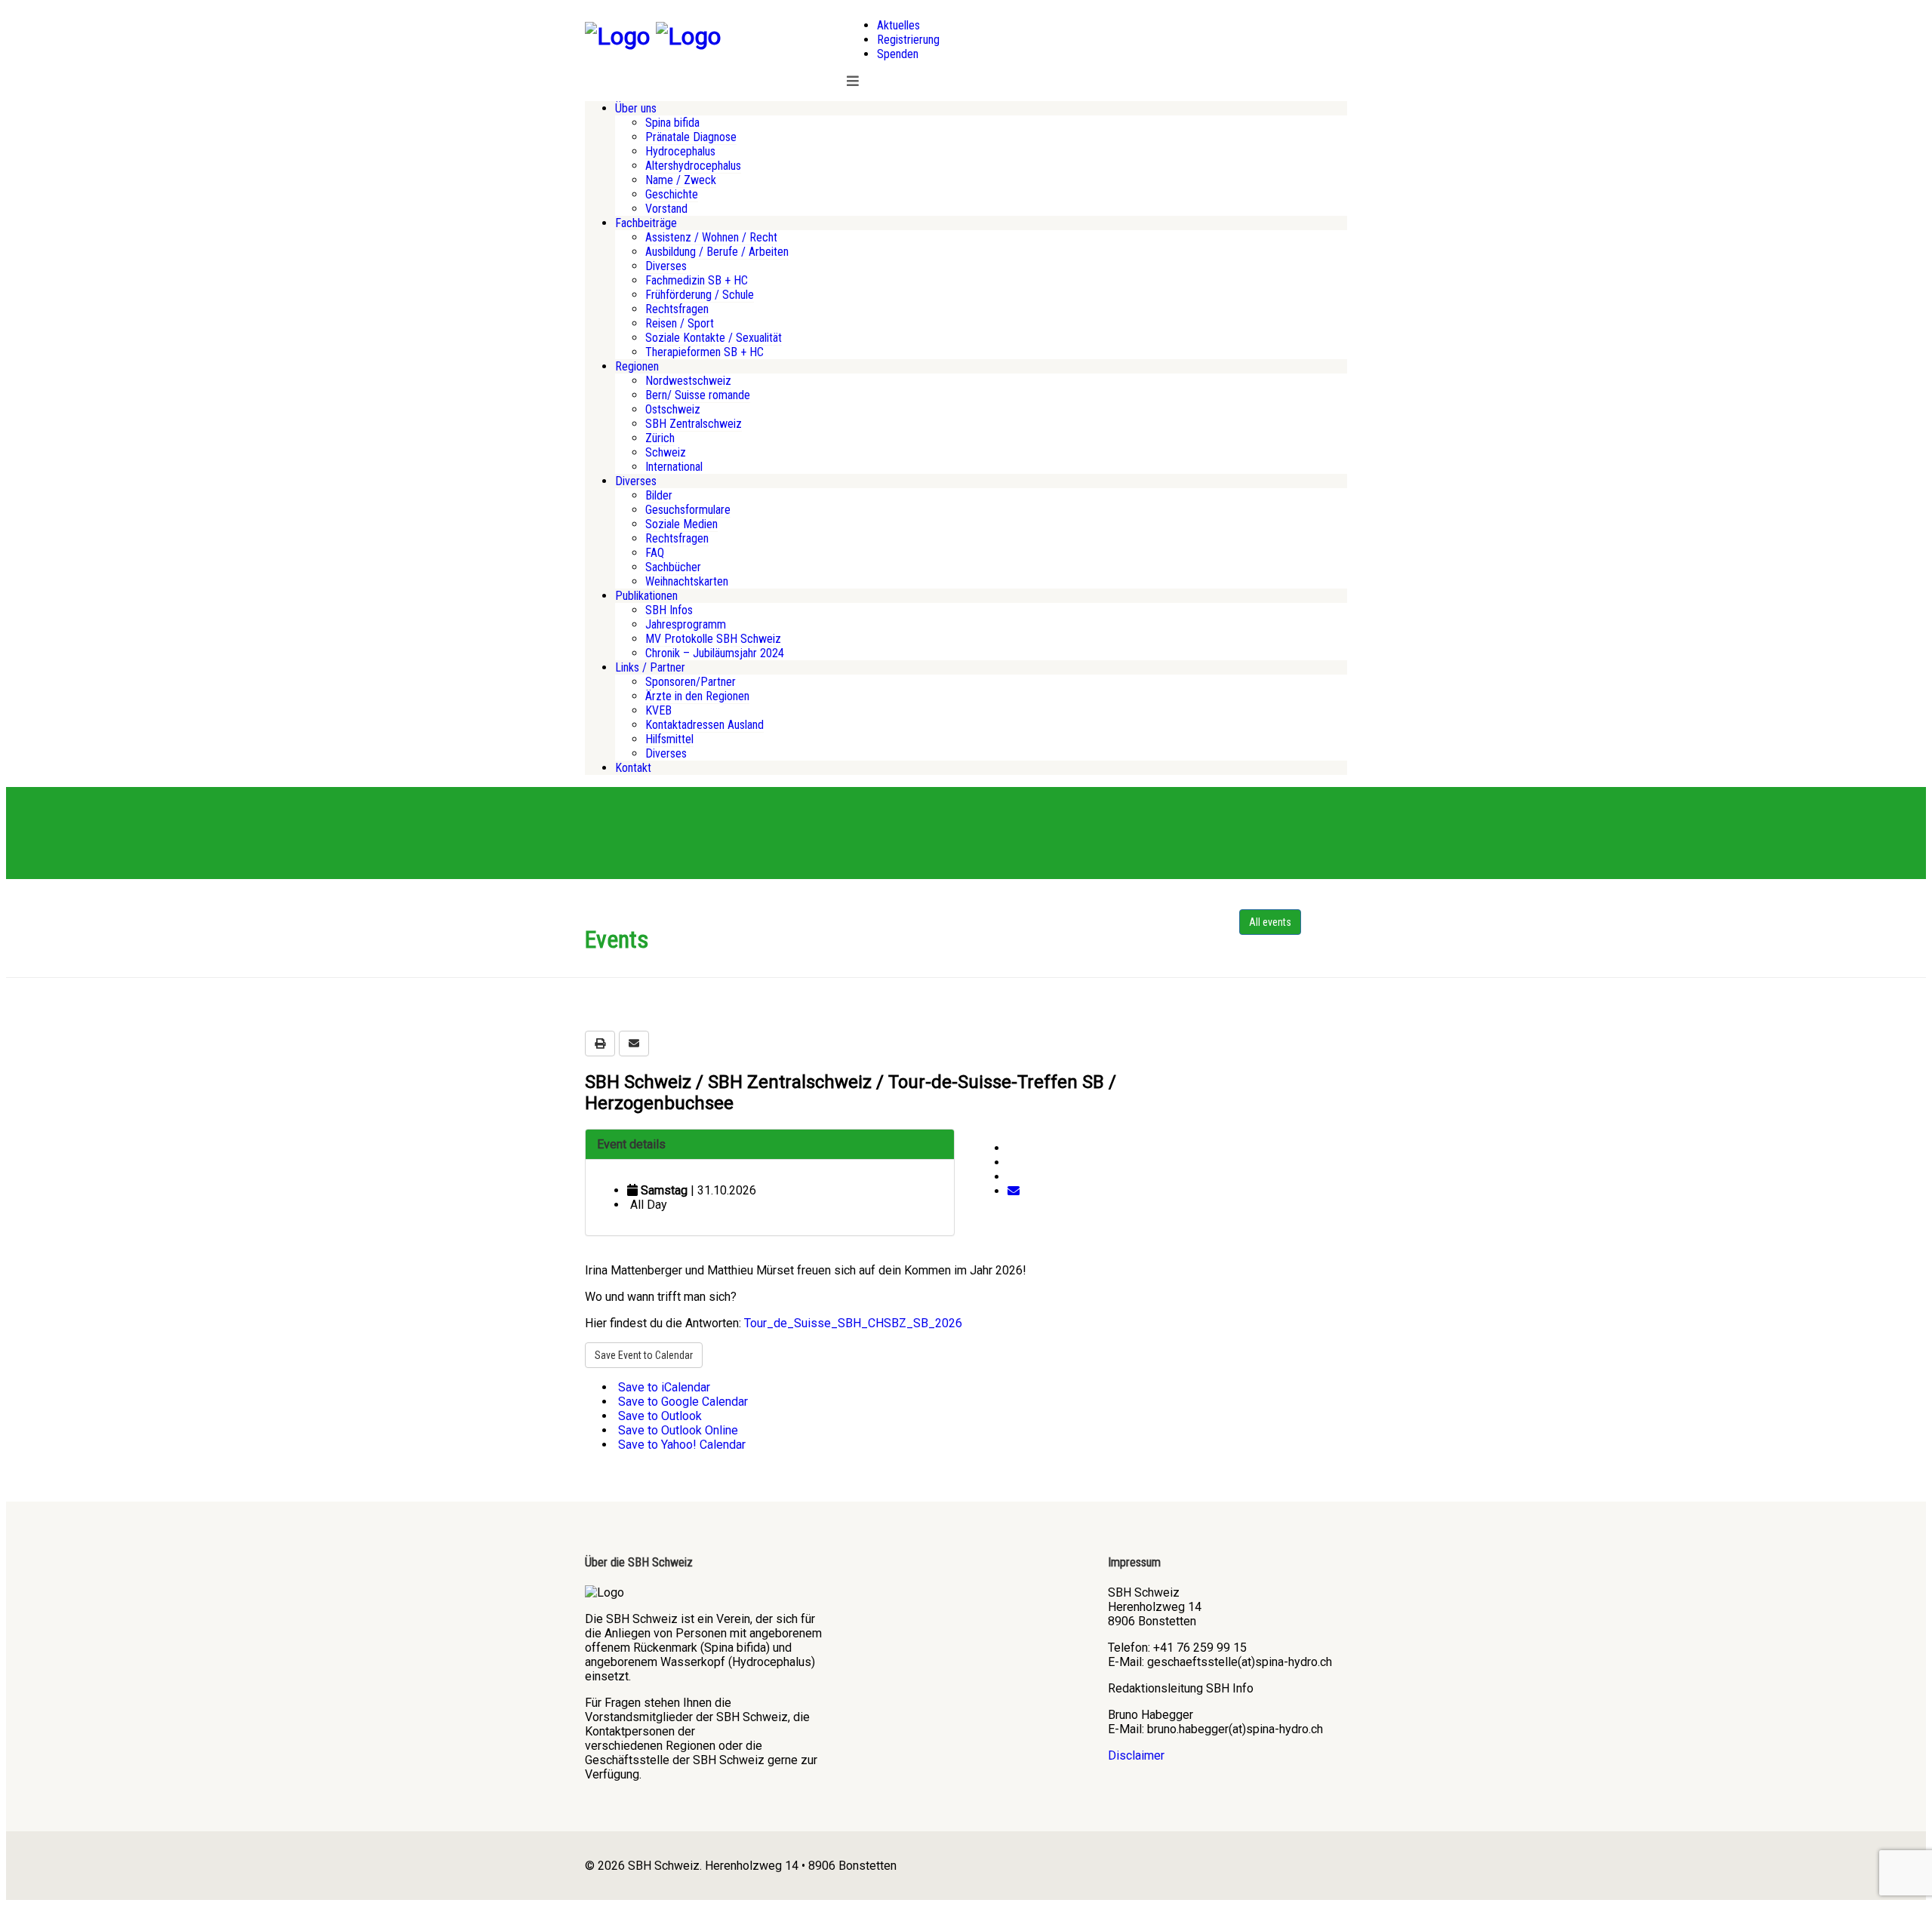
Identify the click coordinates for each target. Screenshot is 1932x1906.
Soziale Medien (681, 524)
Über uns (636, 108)
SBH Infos (669, 610)
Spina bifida (672, 123)
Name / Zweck (681, 180)
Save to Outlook (658, 1416)
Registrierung (908, 40)
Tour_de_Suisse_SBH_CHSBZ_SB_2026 (853, 1323)
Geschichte (672, 194)
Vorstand (666, 209)
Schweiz (666, 452)
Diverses (666, 266)
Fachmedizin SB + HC (697, 280)
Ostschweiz (673, 409)
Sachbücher (673, 567)
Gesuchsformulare (688, 510)
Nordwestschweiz (688, 381)
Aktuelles (898, 25)
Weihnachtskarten (687, 581)
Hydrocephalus (680, 151)
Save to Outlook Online (677, 1430)
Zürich (660, 438)
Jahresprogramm (686, 624)
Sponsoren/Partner (691, 682)
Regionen (637, 366)
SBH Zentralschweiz (694, 424)
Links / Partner (650, 667)
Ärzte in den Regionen (697, 696)
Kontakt (633, 768)
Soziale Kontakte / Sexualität (714, 338)
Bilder (659, 495)
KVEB (658, 710)
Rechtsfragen (677, 309)
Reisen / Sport (680, 323)
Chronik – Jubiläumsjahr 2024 (715, 653)
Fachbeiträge (646, 223)
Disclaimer (1136, 1755)
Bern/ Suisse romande (698, 395)
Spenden (898, 54)
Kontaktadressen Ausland (705, 725)
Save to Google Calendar (681, 1402)
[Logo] (617, 36)
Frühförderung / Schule (700, 295)
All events (1270, 922)
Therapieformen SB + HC (705, 352)
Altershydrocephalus (693, 166)
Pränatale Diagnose (691, 137)
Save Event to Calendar (644, 1355)
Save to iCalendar (663, 1387)
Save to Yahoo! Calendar (680, 1445)
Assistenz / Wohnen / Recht (711, 237)
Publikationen (646, 596)
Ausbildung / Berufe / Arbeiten (717, 252)
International (674, 467)
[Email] (1014, 1191)
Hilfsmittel (669, 739)
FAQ (655, 553)
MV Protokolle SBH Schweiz (713, 639)
